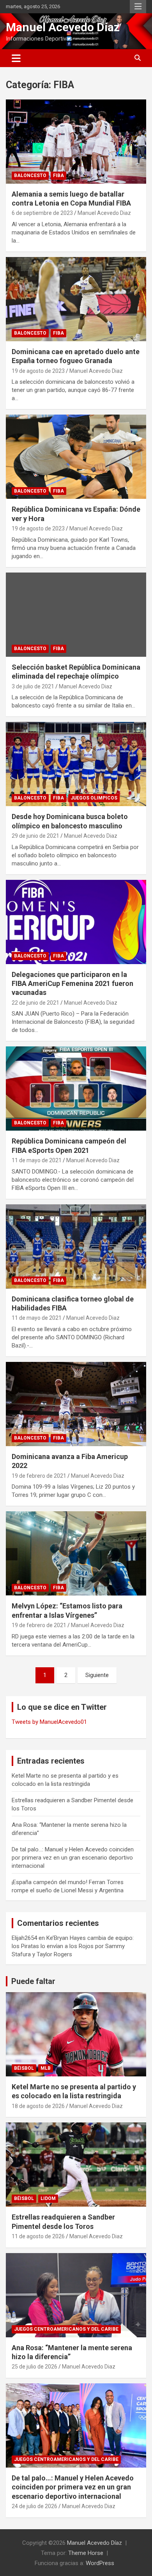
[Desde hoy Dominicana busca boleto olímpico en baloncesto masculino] (76, 764)
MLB (46, 2068)
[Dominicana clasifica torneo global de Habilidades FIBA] (76, 1246)
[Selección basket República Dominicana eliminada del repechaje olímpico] (76, 614)
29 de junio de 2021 (35, 836)
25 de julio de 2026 (34, 2367)
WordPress (100, 2563)
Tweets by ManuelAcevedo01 (49, 1722)
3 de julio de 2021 (33, 686)
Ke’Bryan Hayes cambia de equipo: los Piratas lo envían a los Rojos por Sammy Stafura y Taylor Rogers (73, 1946)
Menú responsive (138, 7)
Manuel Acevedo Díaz (63, 27)
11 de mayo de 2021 (37, 1160)
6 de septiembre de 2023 (42, 213)
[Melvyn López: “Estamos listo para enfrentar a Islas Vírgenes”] (76, 1554)
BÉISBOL (24, 2068)
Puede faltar (33, 1981)
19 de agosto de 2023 (38, 371)
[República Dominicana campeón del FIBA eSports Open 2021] (76, 1089)
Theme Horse (86, 2553)
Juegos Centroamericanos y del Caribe (66, 2329)
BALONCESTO (30, 176)
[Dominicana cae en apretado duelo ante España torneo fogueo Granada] (76, 299)
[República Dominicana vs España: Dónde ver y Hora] (76, 457)
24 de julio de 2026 (34, 2506)
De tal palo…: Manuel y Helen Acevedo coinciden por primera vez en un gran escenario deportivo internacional (73, 1858)
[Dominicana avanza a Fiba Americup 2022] (76, 1404)
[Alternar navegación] (16, 58)
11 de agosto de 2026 (38, 2236)
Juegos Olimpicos (94, 798)
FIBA (58, 176)
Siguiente (97, 1675)
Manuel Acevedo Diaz (104, 213)
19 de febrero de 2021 (39, 1476)
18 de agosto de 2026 (38, 2106)
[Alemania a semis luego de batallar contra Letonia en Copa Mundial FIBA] (76, 141)
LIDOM (48, 2198)
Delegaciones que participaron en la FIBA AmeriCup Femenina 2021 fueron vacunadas (72, 984)
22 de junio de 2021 (35, 1003)
